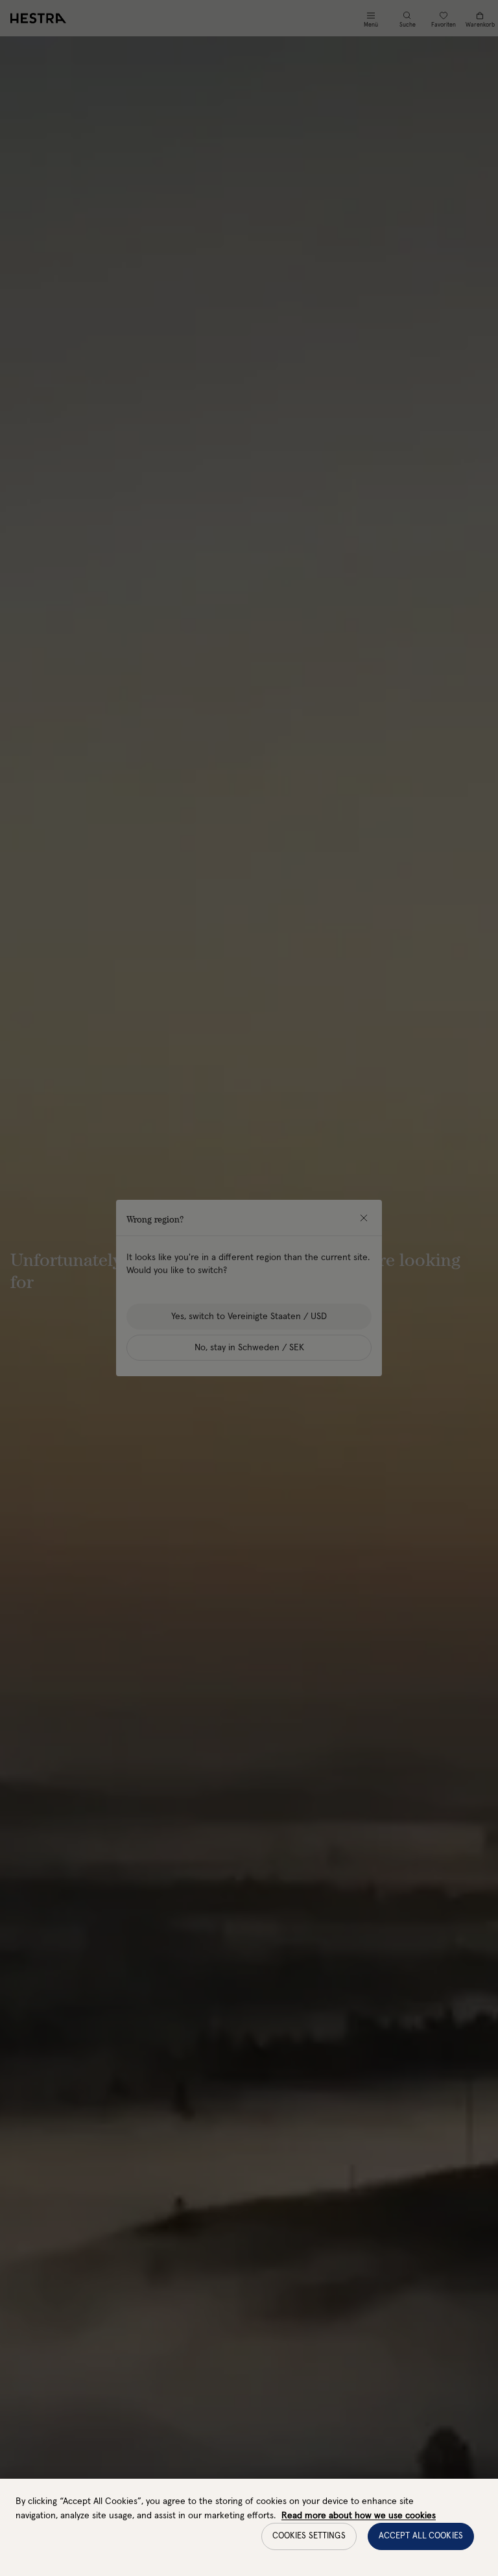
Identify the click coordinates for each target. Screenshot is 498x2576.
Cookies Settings (309, 2536)
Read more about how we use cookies (359, 2516)
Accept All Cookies (421, 2536)
